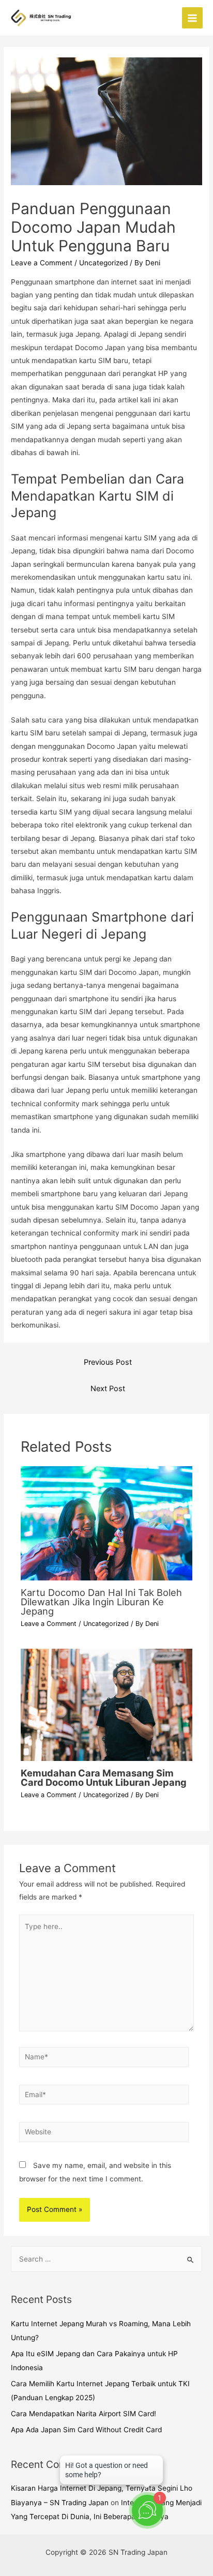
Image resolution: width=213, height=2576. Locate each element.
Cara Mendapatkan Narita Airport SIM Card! (83, 2414)
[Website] (104, 2134)
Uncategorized (103, 263)
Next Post (108, 1389)
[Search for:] (106, 2259)
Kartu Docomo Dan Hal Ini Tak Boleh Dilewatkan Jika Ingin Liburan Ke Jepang (101, 1602)
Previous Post (108, 1362)
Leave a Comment (42, 263)
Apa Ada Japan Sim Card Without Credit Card (86, 2430)
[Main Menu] (193, 18)
